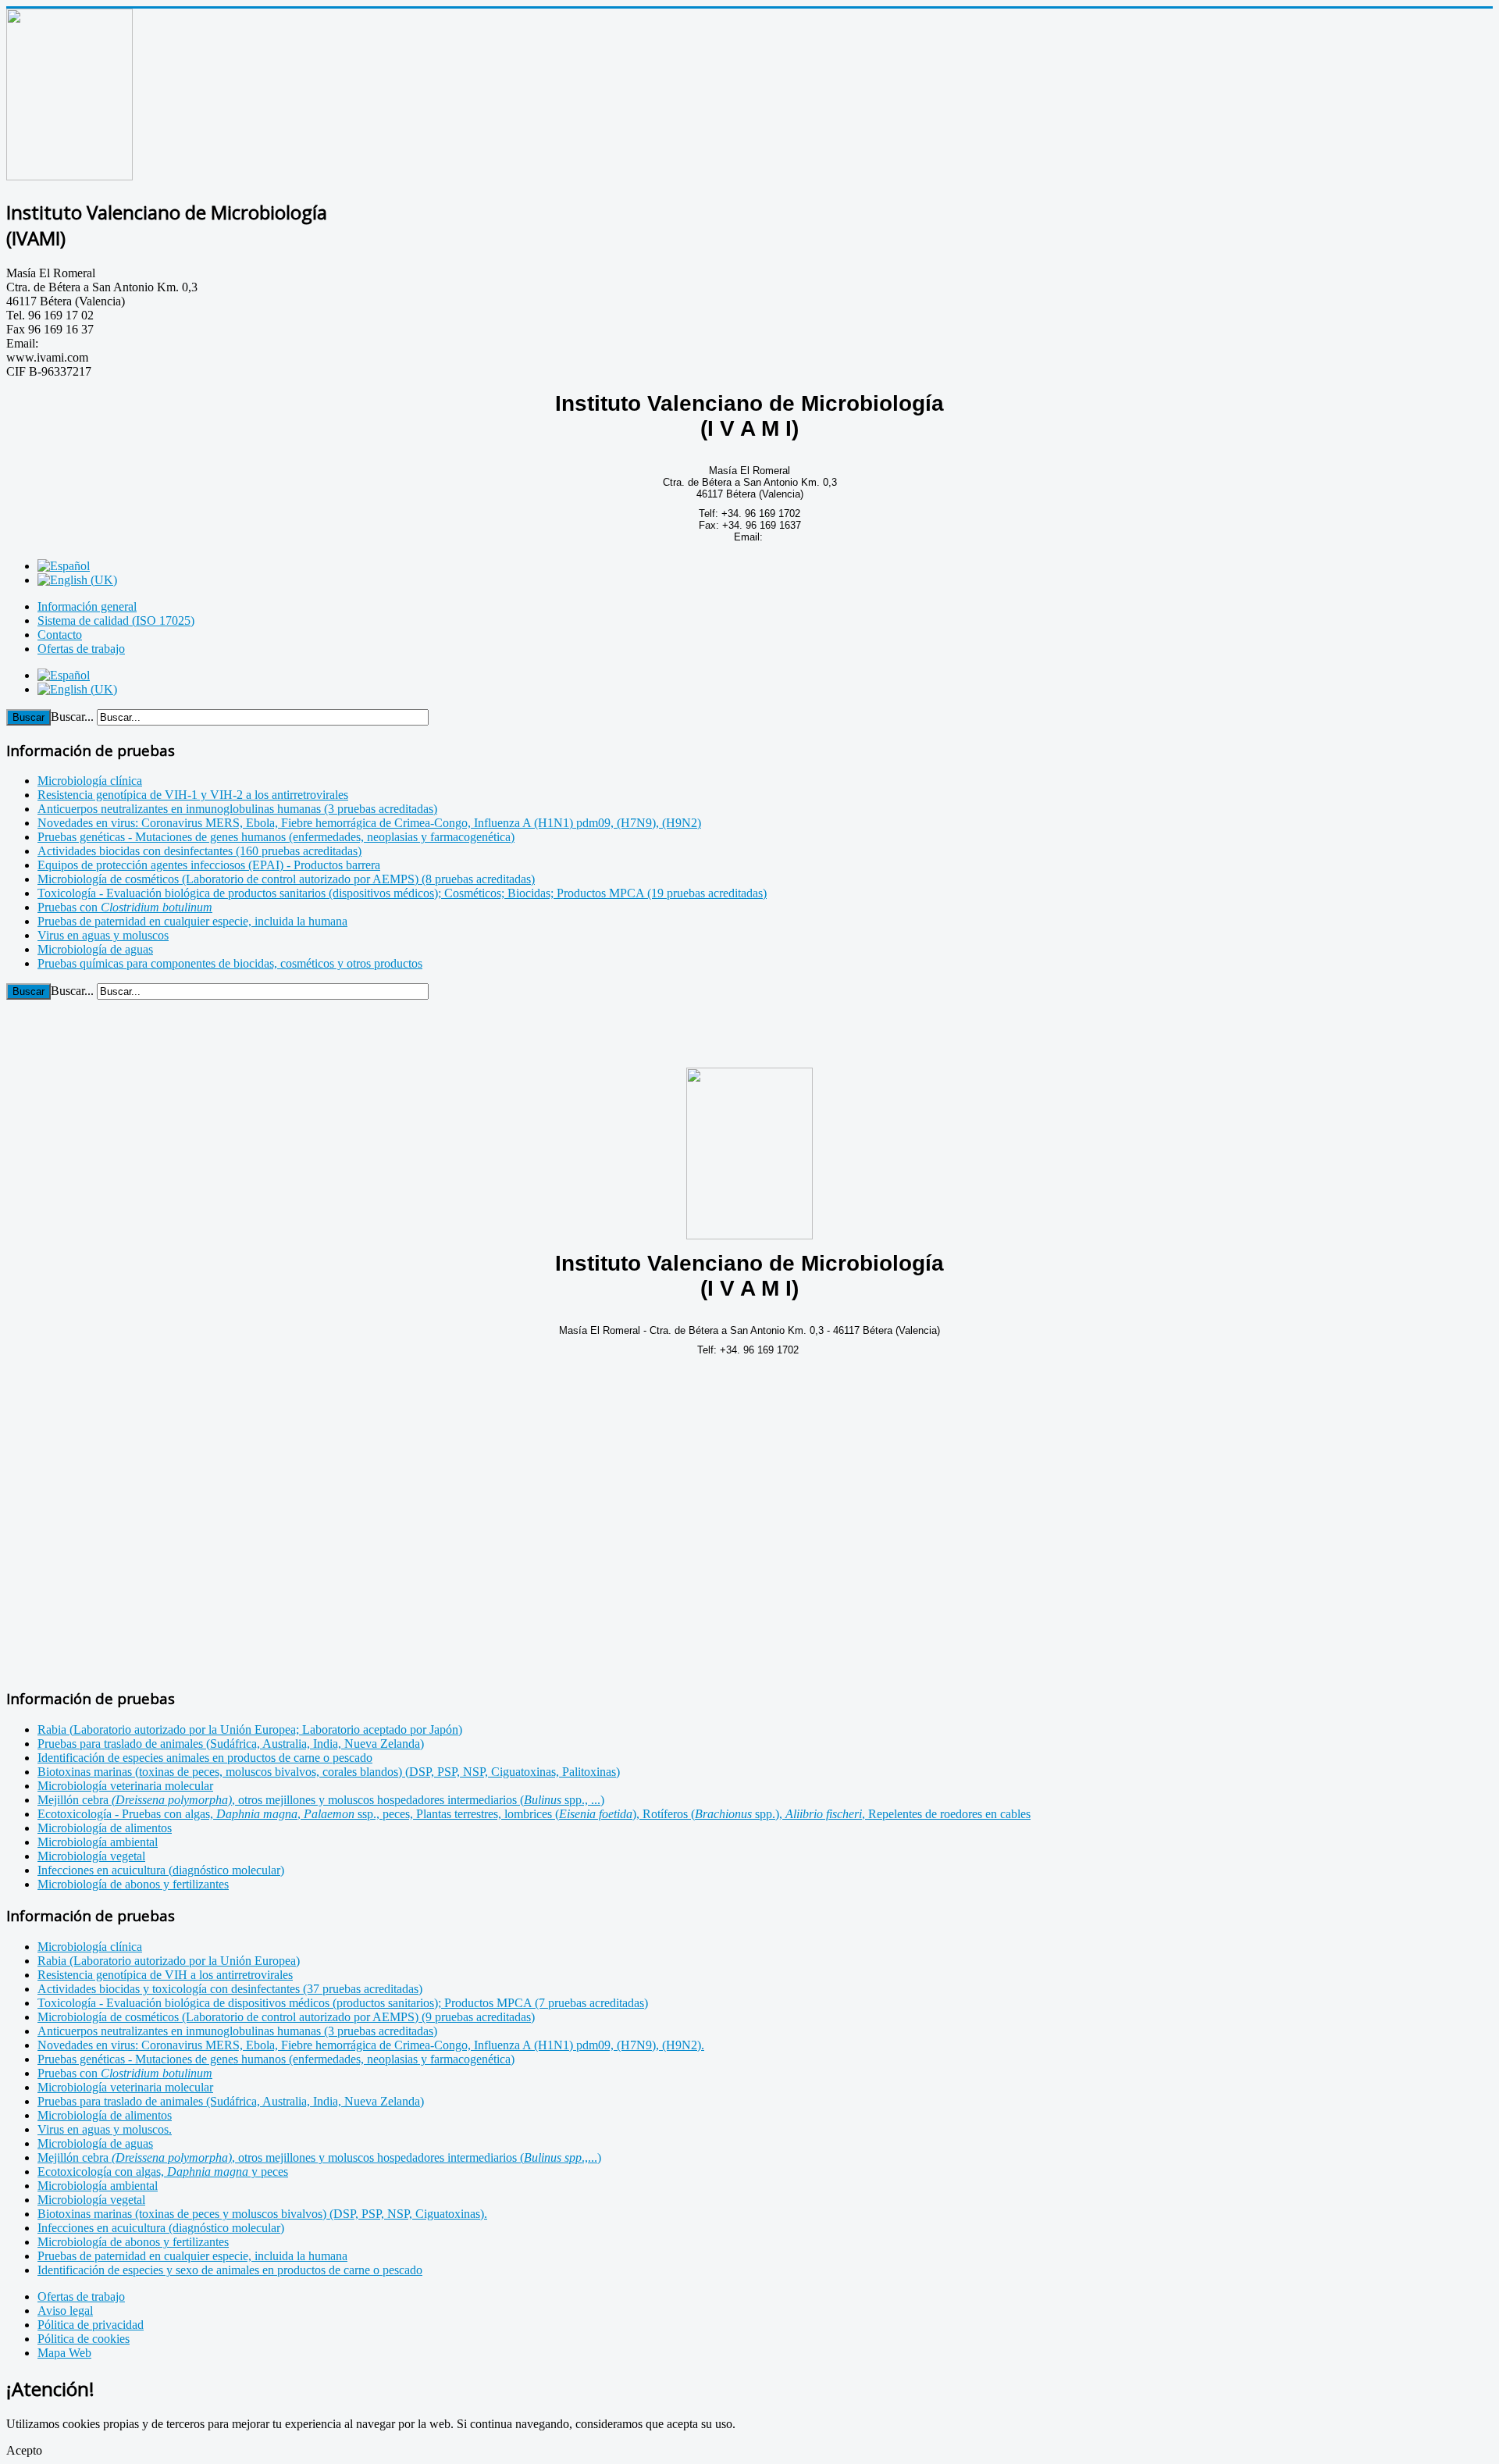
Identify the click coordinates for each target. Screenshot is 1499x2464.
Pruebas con (125, 2073)
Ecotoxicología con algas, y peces (163, 2172)
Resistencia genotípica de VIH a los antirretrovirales (165, 1975)
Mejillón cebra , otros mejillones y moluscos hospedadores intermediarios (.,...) (319, 2157)
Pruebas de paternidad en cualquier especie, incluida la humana (192, 2256)
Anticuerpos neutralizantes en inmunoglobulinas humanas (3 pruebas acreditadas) (237, 2031)
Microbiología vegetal (91, 2200)
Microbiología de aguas (95, 2143)
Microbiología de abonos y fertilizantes (133, 2242)
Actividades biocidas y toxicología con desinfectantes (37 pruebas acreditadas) (230, 1989)
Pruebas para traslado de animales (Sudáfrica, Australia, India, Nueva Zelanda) (231, 2101)
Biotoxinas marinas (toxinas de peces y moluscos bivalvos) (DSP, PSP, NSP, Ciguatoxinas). (262, 2214)
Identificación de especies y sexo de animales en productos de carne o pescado (230, 2270)
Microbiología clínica (90, 1947)
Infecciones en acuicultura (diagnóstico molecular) (161, 2228)
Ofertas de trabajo (81, 649)
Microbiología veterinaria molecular (125, 2087)
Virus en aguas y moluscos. (105, 2129)
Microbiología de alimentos (105, 2115)
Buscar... (72, 717)
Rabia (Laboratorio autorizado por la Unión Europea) (169, 1961)
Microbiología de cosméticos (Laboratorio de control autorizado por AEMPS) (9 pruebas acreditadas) (286, 2017)
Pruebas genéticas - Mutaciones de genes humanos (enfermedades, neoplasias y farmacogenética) (276, 2059)
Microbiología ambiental (98, 2186)
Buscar (28, 717)
